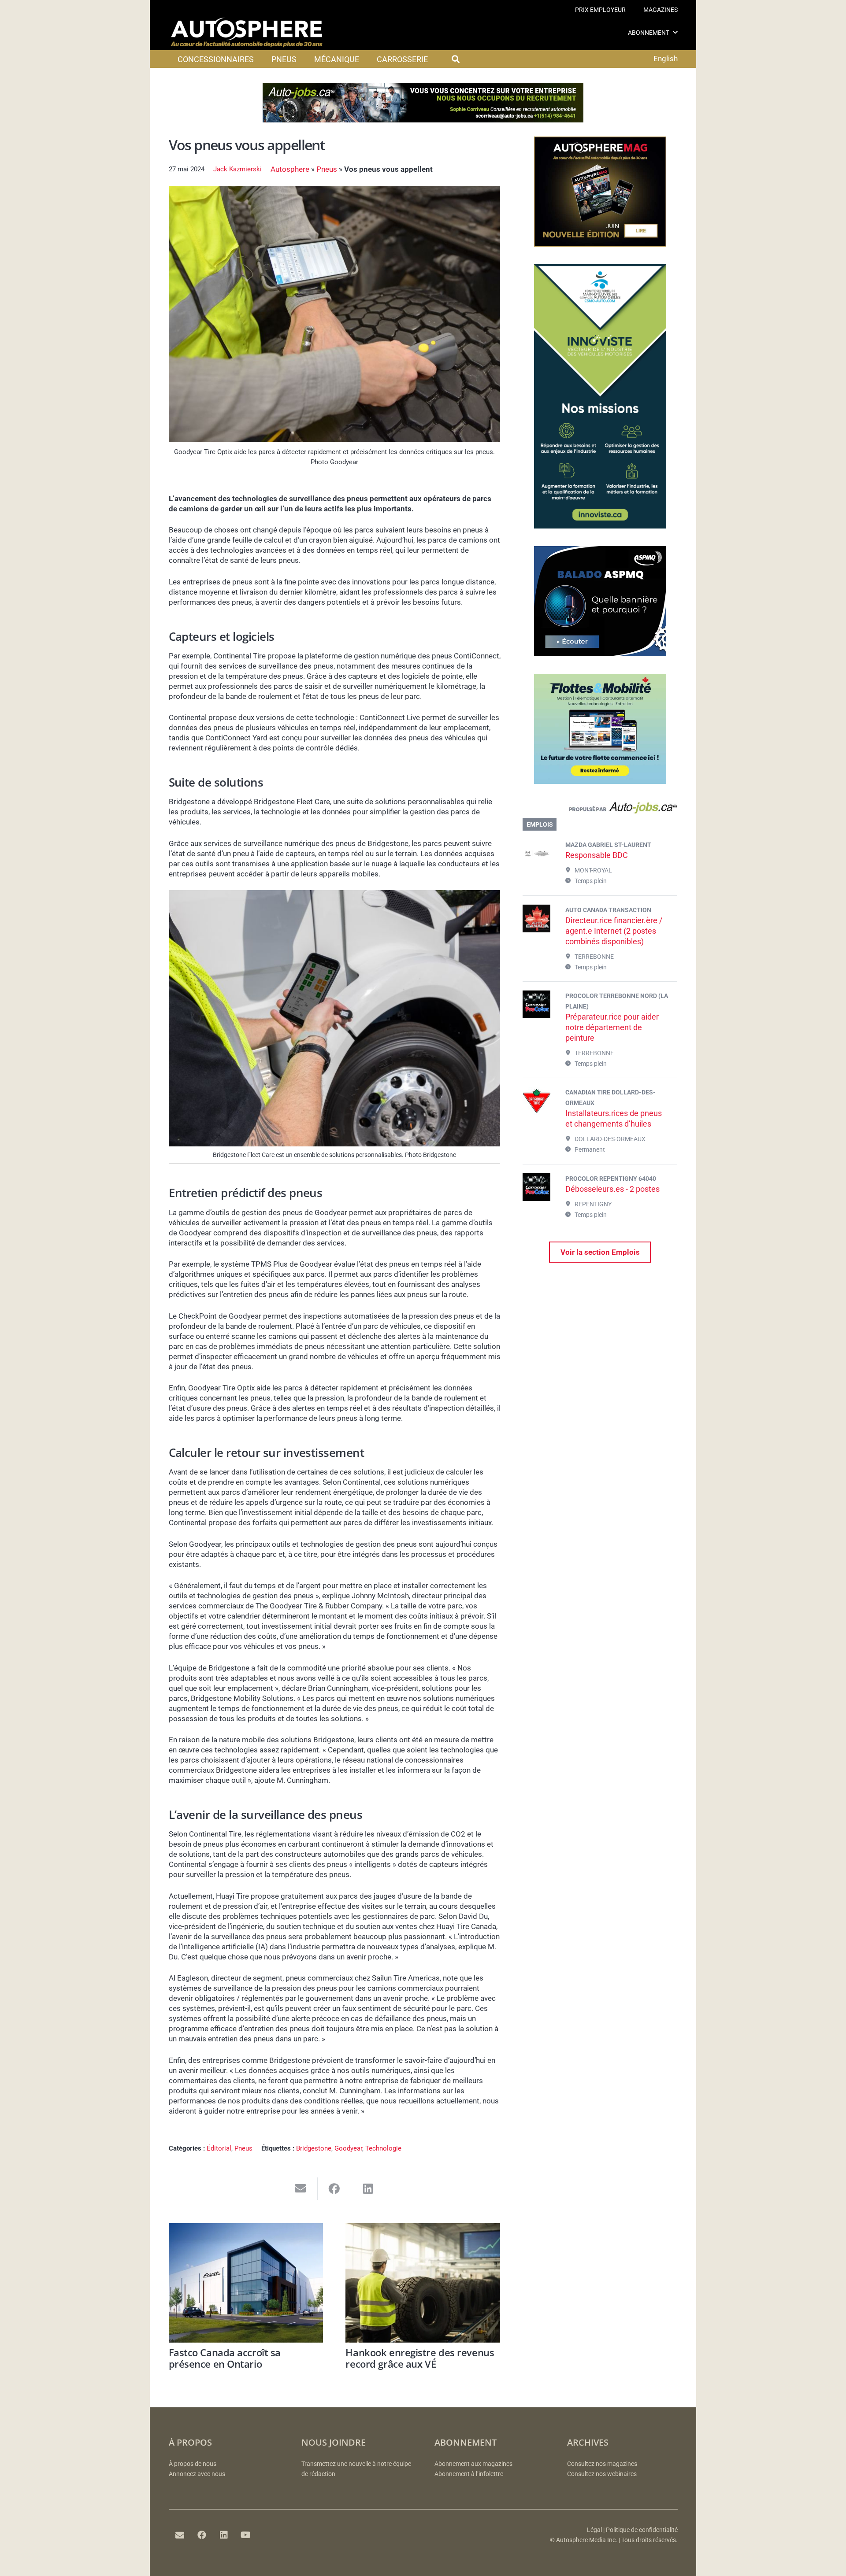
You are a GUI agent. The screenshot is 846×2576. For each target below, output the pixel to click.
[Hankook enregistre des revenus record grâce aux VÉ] (423, 2283)
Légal (594, 2530)
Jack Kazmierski (237, 169)
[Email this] (301, 2189)
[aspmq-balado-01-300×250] (600, 654)
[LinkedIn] (224, 2535)
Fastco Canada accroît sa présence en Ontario (225, 2358)
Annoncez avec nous (197, 2474)
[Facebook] (202, 2535)
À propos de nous (193, 2464)
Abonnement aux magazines (473, 2464)
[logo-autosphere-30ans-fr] (247, 33)
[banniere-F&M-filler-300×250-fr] (600, 781)
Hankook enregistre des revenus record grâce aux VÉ (420, 2358)
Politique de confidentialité (642, 2530)
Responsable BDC (597, 855)
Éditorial (219, 2148)
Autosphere (290, 169)
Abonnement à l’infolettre (469, 2474)
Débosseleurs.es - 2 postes (612, 1189)
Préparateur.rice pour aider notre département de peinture (612, 1027)
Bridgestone (314, 2148)
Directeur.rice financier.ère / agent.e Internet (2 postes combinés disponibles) (614, 931)
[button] (675, 32)
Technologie (383, 2148)
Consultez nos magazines (602, 2464)
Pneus (327, 169)
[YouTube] (246, 2535)
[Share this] (335, 2189)
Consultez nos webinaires (602, 2474)
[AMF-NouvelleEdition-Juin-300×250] (600, 244)
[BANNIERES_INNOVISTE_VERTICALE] (600, 526)
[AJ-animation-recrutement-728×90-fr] (423, 120)
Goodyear (348, 2148)
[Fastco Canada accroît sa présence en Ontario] (246, 2283)
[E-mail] (180, 2535)
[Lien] (600, 810)
